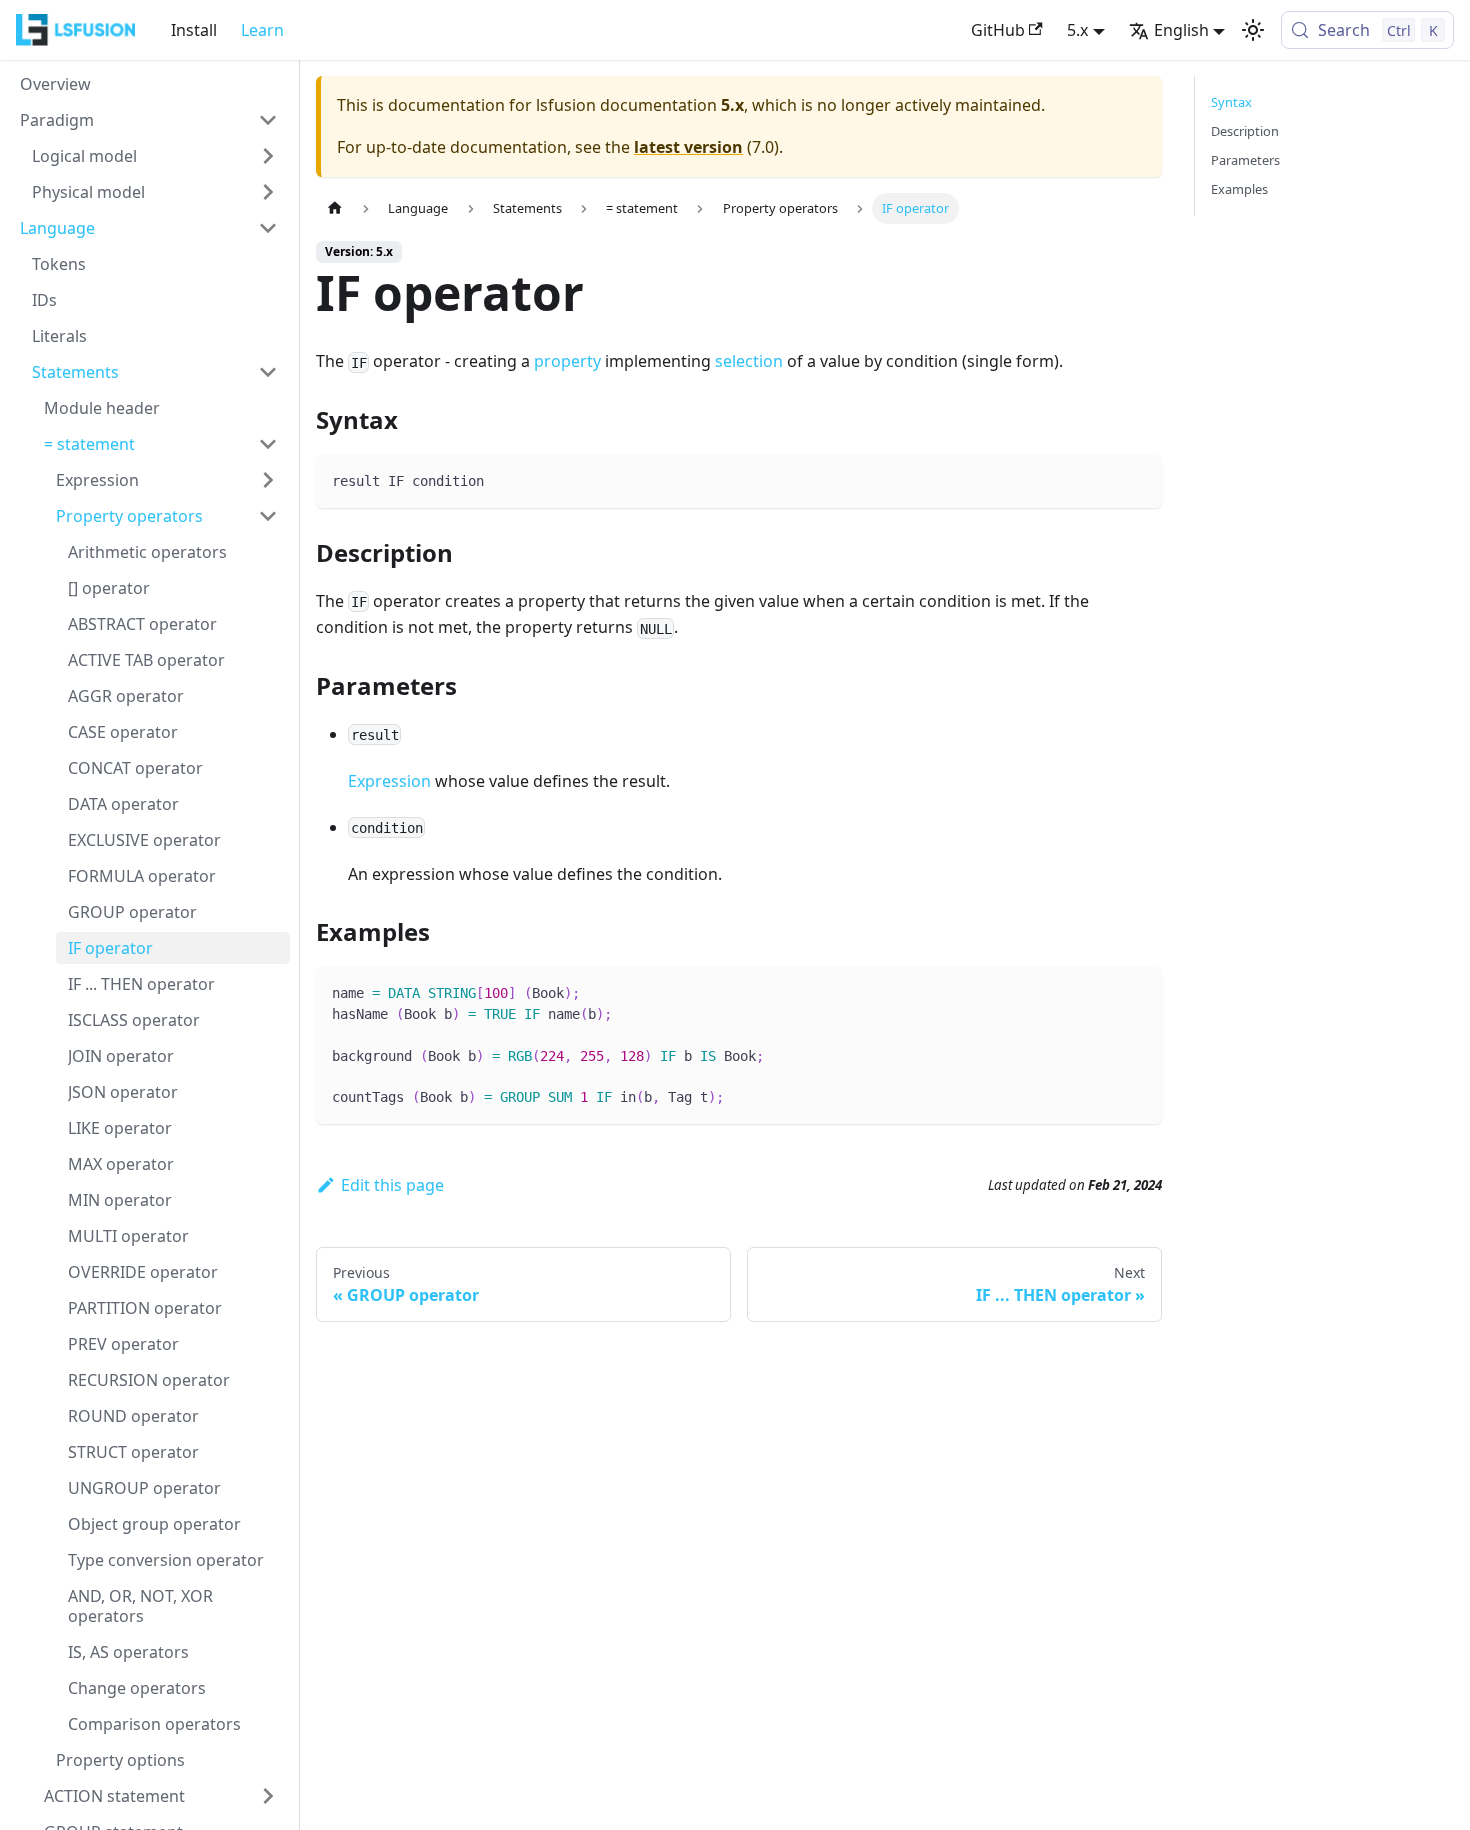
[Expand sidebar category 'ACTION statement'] (268, 1796)
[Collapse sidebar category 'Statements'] (268, 372)
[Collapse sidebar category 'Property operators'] (268, 516)
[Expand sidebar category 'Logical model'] (268, 156)
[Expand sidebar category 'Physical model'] (268, 192)
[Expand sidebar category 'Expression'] (268, 480)
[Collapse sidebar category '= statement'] (268, 444)
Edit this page (392, 1185)
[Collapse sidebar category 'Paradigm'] (268, 120)
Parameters (1245, 160)
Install (194, 30)
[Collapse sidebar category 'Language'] (268, 228)
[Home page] (335, 208)
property (567, 361)
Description (1245, 131)
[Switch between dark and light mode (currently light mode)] (1253, 30)
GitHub (998, 30)
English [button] (1181, 30)
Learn (262, 30)
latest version (688, 147)
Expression (389, 781)
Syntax (1231, 102)
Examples (1239, 189)
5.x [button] (1077, 30)
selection (749, 361)
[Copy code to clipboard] (1137, 479)
